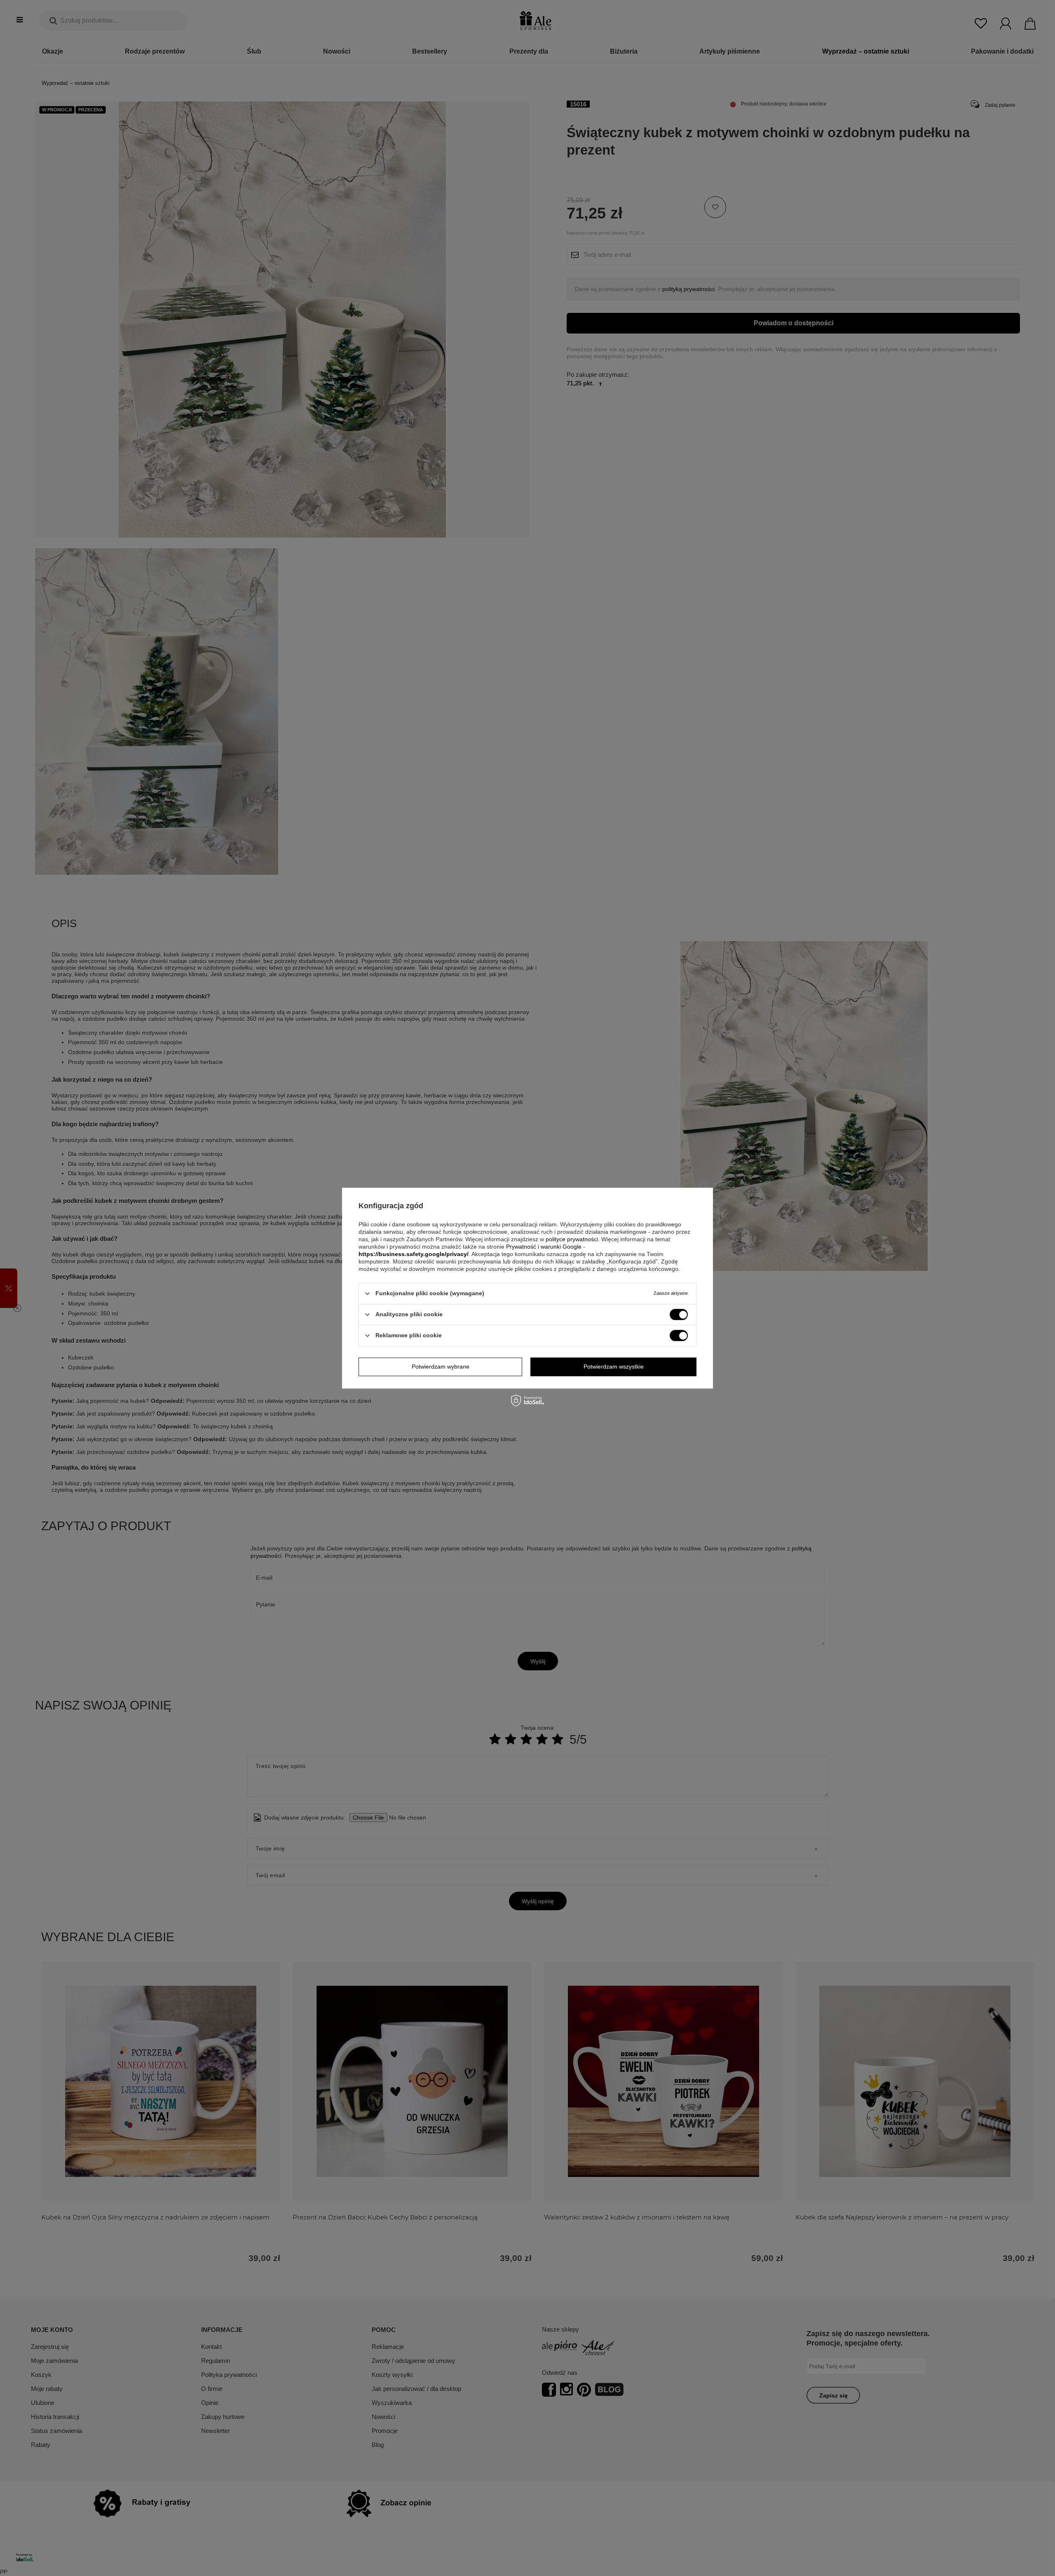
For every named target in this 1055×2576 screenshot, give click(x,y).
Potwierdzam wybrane (441, 1367)
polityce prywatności (572, 1239)
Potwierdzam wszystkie (614, 1367)
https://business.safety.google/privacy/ (414, 1254)
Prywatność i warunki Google (544, 1247)
